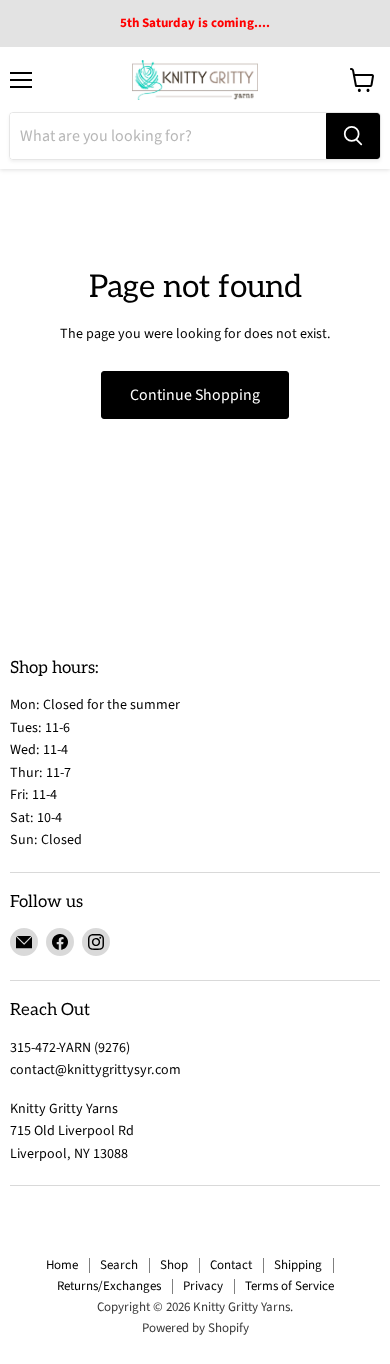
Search (119, 1265)
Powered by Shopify (195, 1328)
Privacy (203, 1286)
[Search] (353, 136)
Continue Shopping (195, 395)
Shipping (298, 1265)
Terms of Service (289, 1286)
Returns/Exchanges (109, 1286)
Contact (231, 1265)
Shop (174, 1265)
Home (62, 1265)
